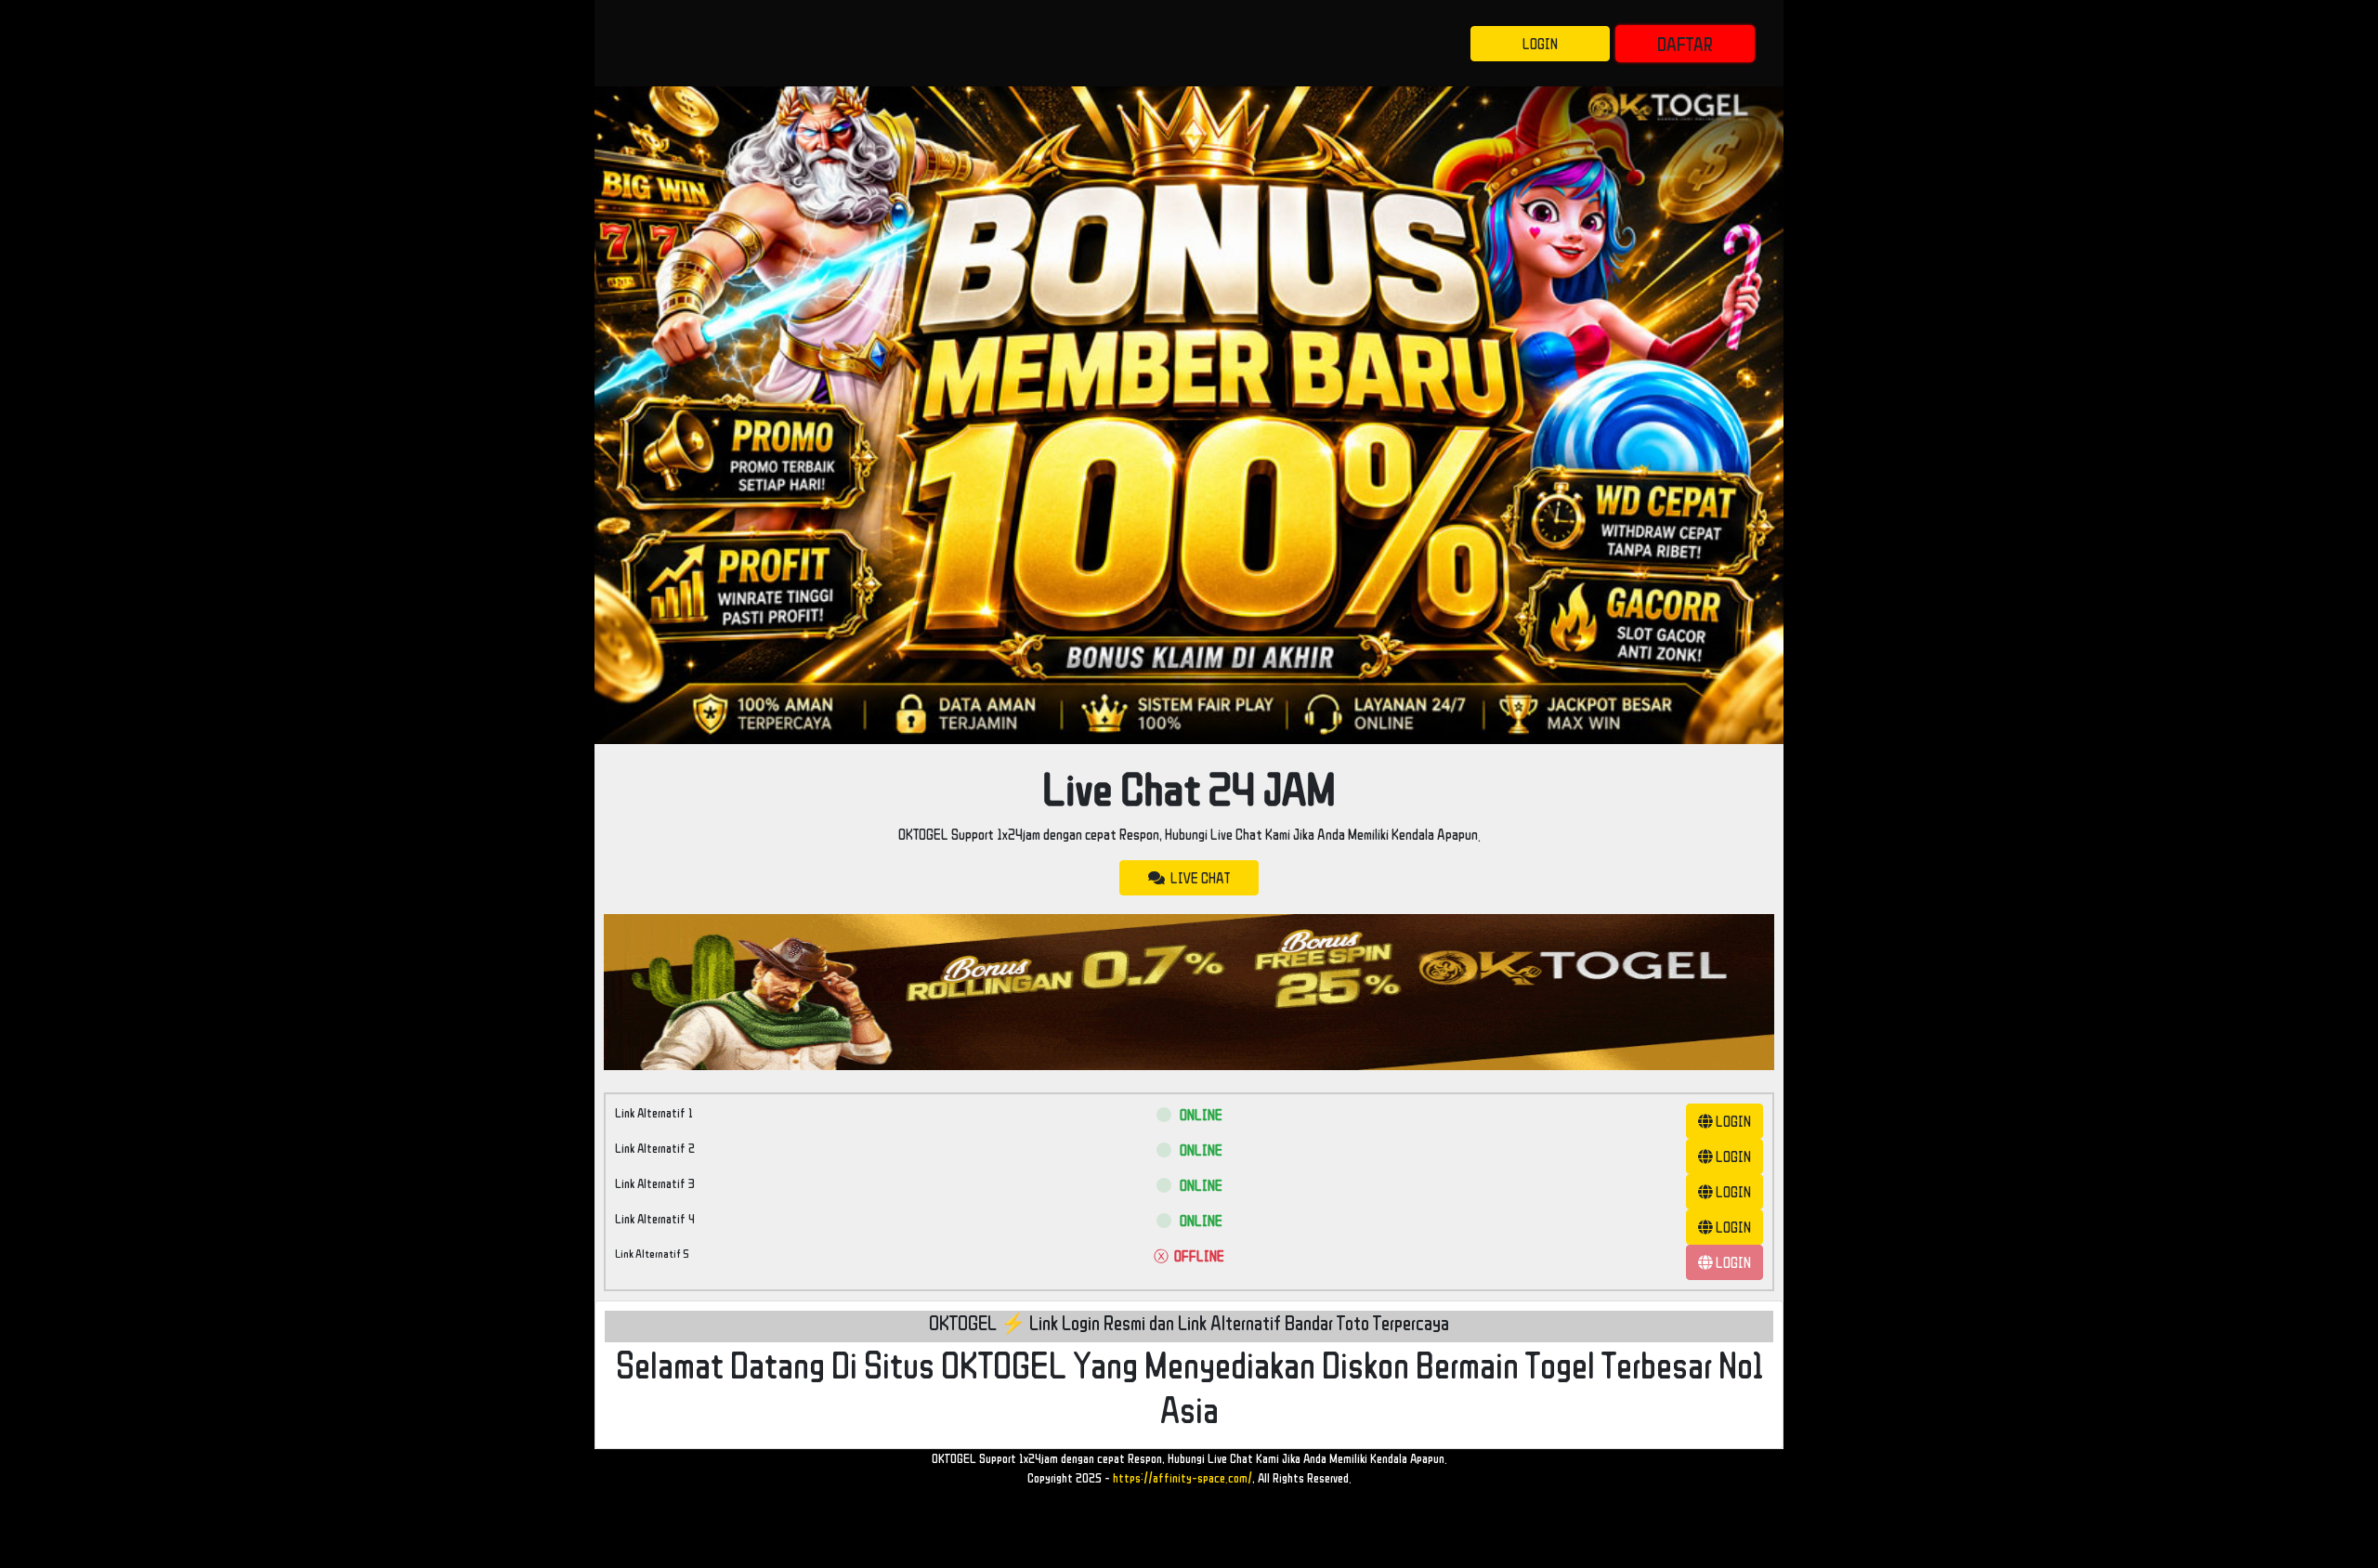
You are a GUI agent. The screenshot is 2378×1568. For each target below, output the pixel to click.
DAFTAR (1685, 44)
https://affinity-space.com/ (1182, 1478)
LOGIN (1540, 44)
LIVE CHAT (1197, 878)
